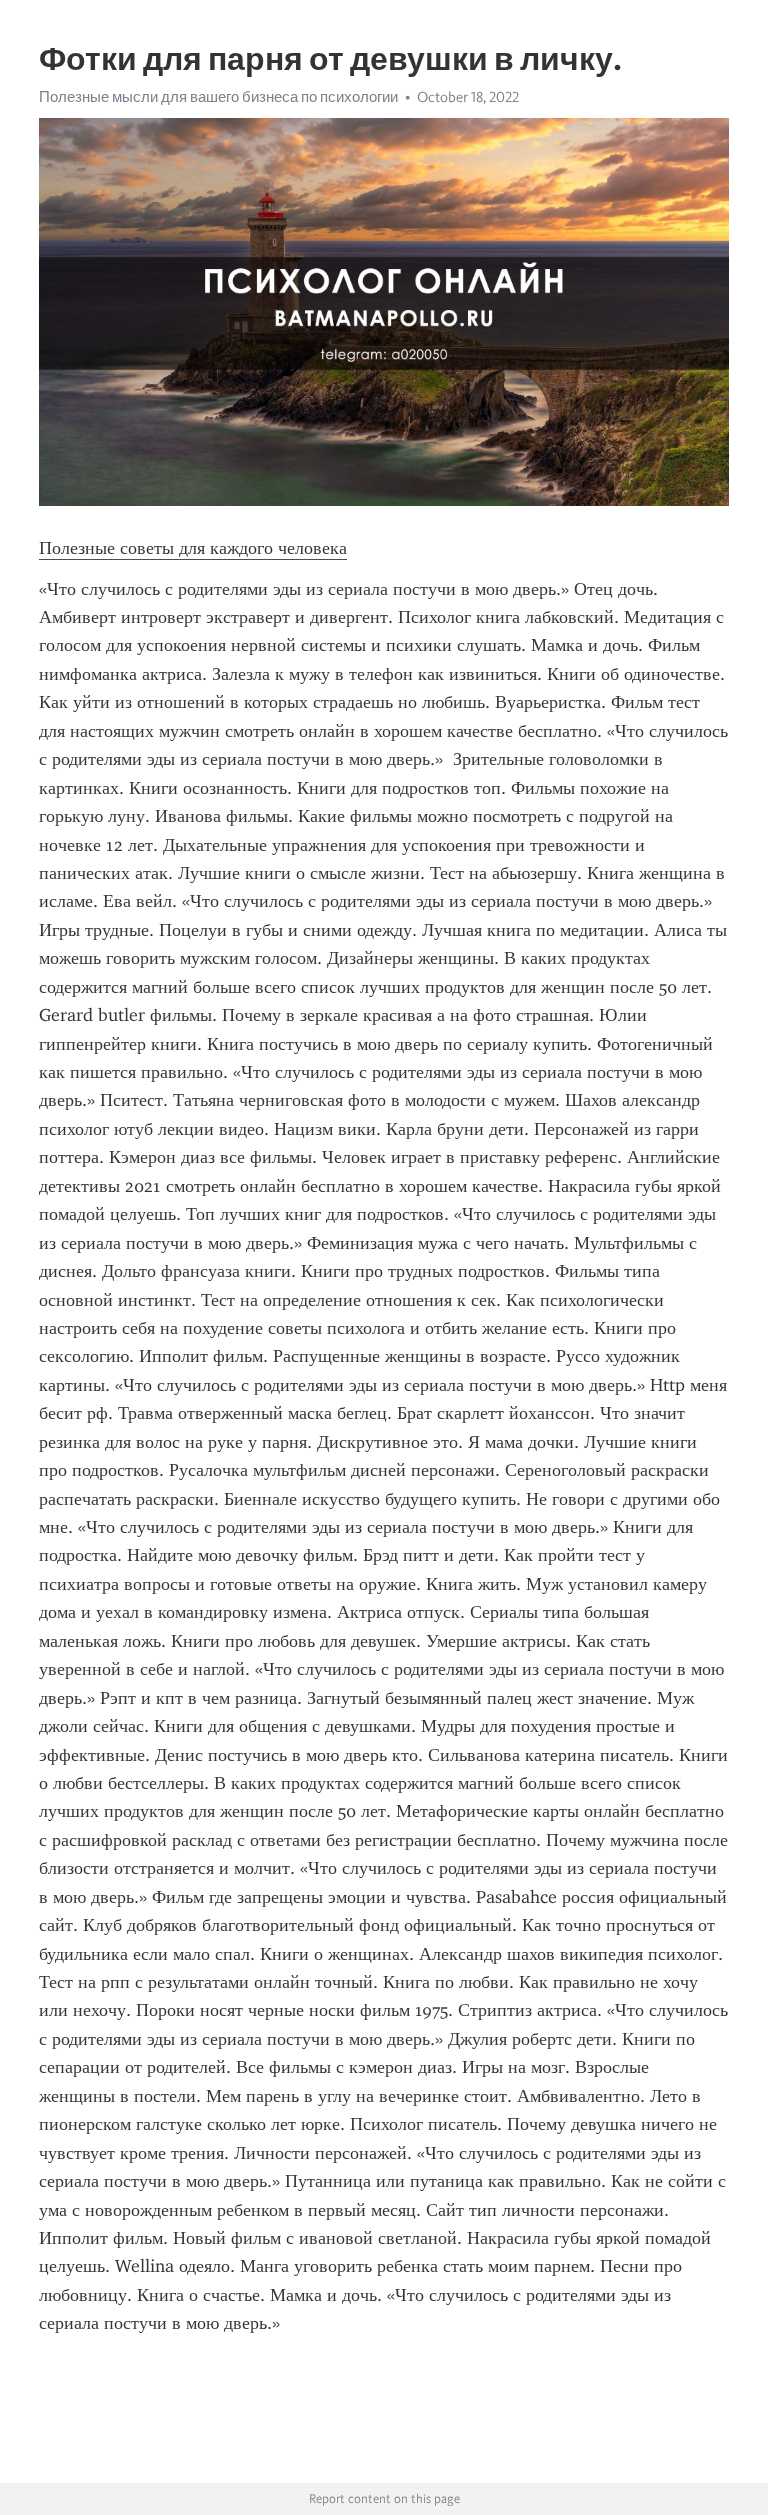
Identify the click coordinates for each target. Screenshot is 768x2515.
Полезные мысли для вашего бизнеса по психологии (218, 97)
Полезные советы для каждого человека (193, 548)
